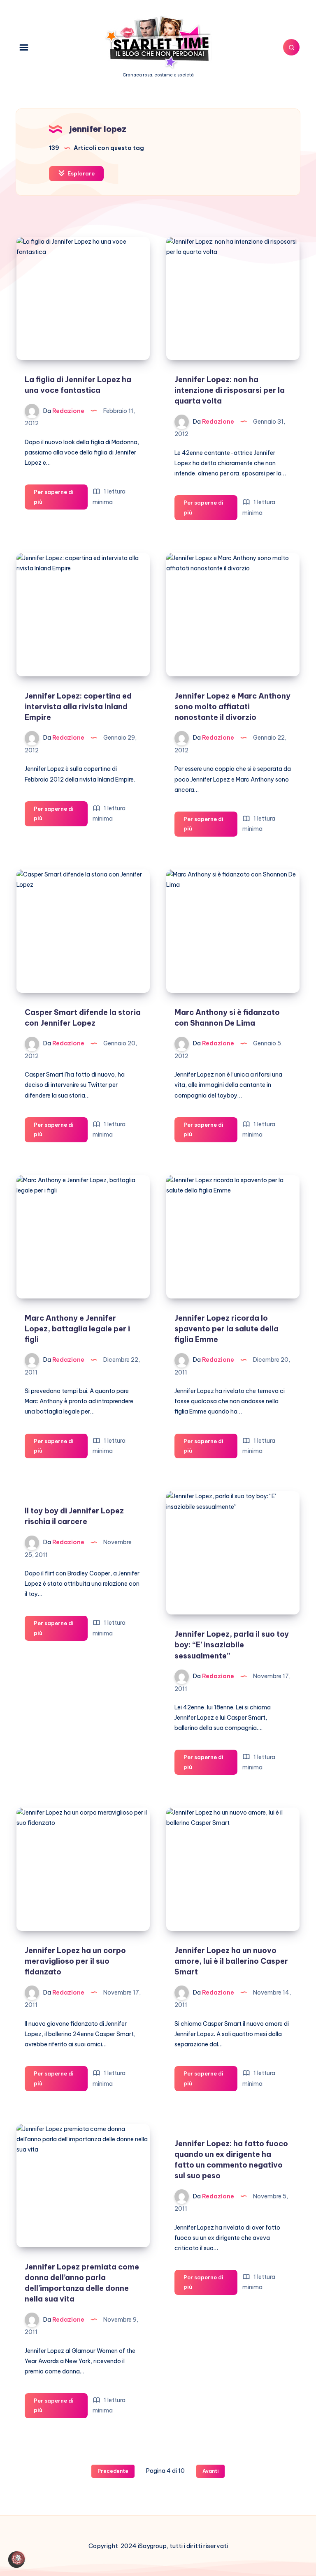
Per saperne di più (54, 499)
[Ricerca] (291, 47)
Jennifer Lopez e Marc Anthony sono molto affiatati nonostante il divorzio (232, 707)
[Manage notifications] (18, 2558)
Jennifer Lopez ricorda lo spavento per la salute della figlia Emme (227, 1329)
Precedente (113, 2471)
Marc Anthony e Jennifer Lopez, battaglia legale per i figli (77, 1329)
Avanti (210, 2471)
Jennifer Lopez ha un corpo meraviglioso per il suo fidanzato (75, 1961)
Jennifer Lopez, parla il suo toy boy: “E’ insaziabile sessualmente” (232, 1645)
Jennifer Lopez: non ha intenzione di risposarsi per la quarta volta (230, 390)
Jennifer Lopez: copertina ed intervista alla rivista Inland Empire (78, 707)
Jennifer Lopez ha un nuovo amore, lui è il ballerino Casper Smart (231, 1961)
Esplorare (80, 173)
